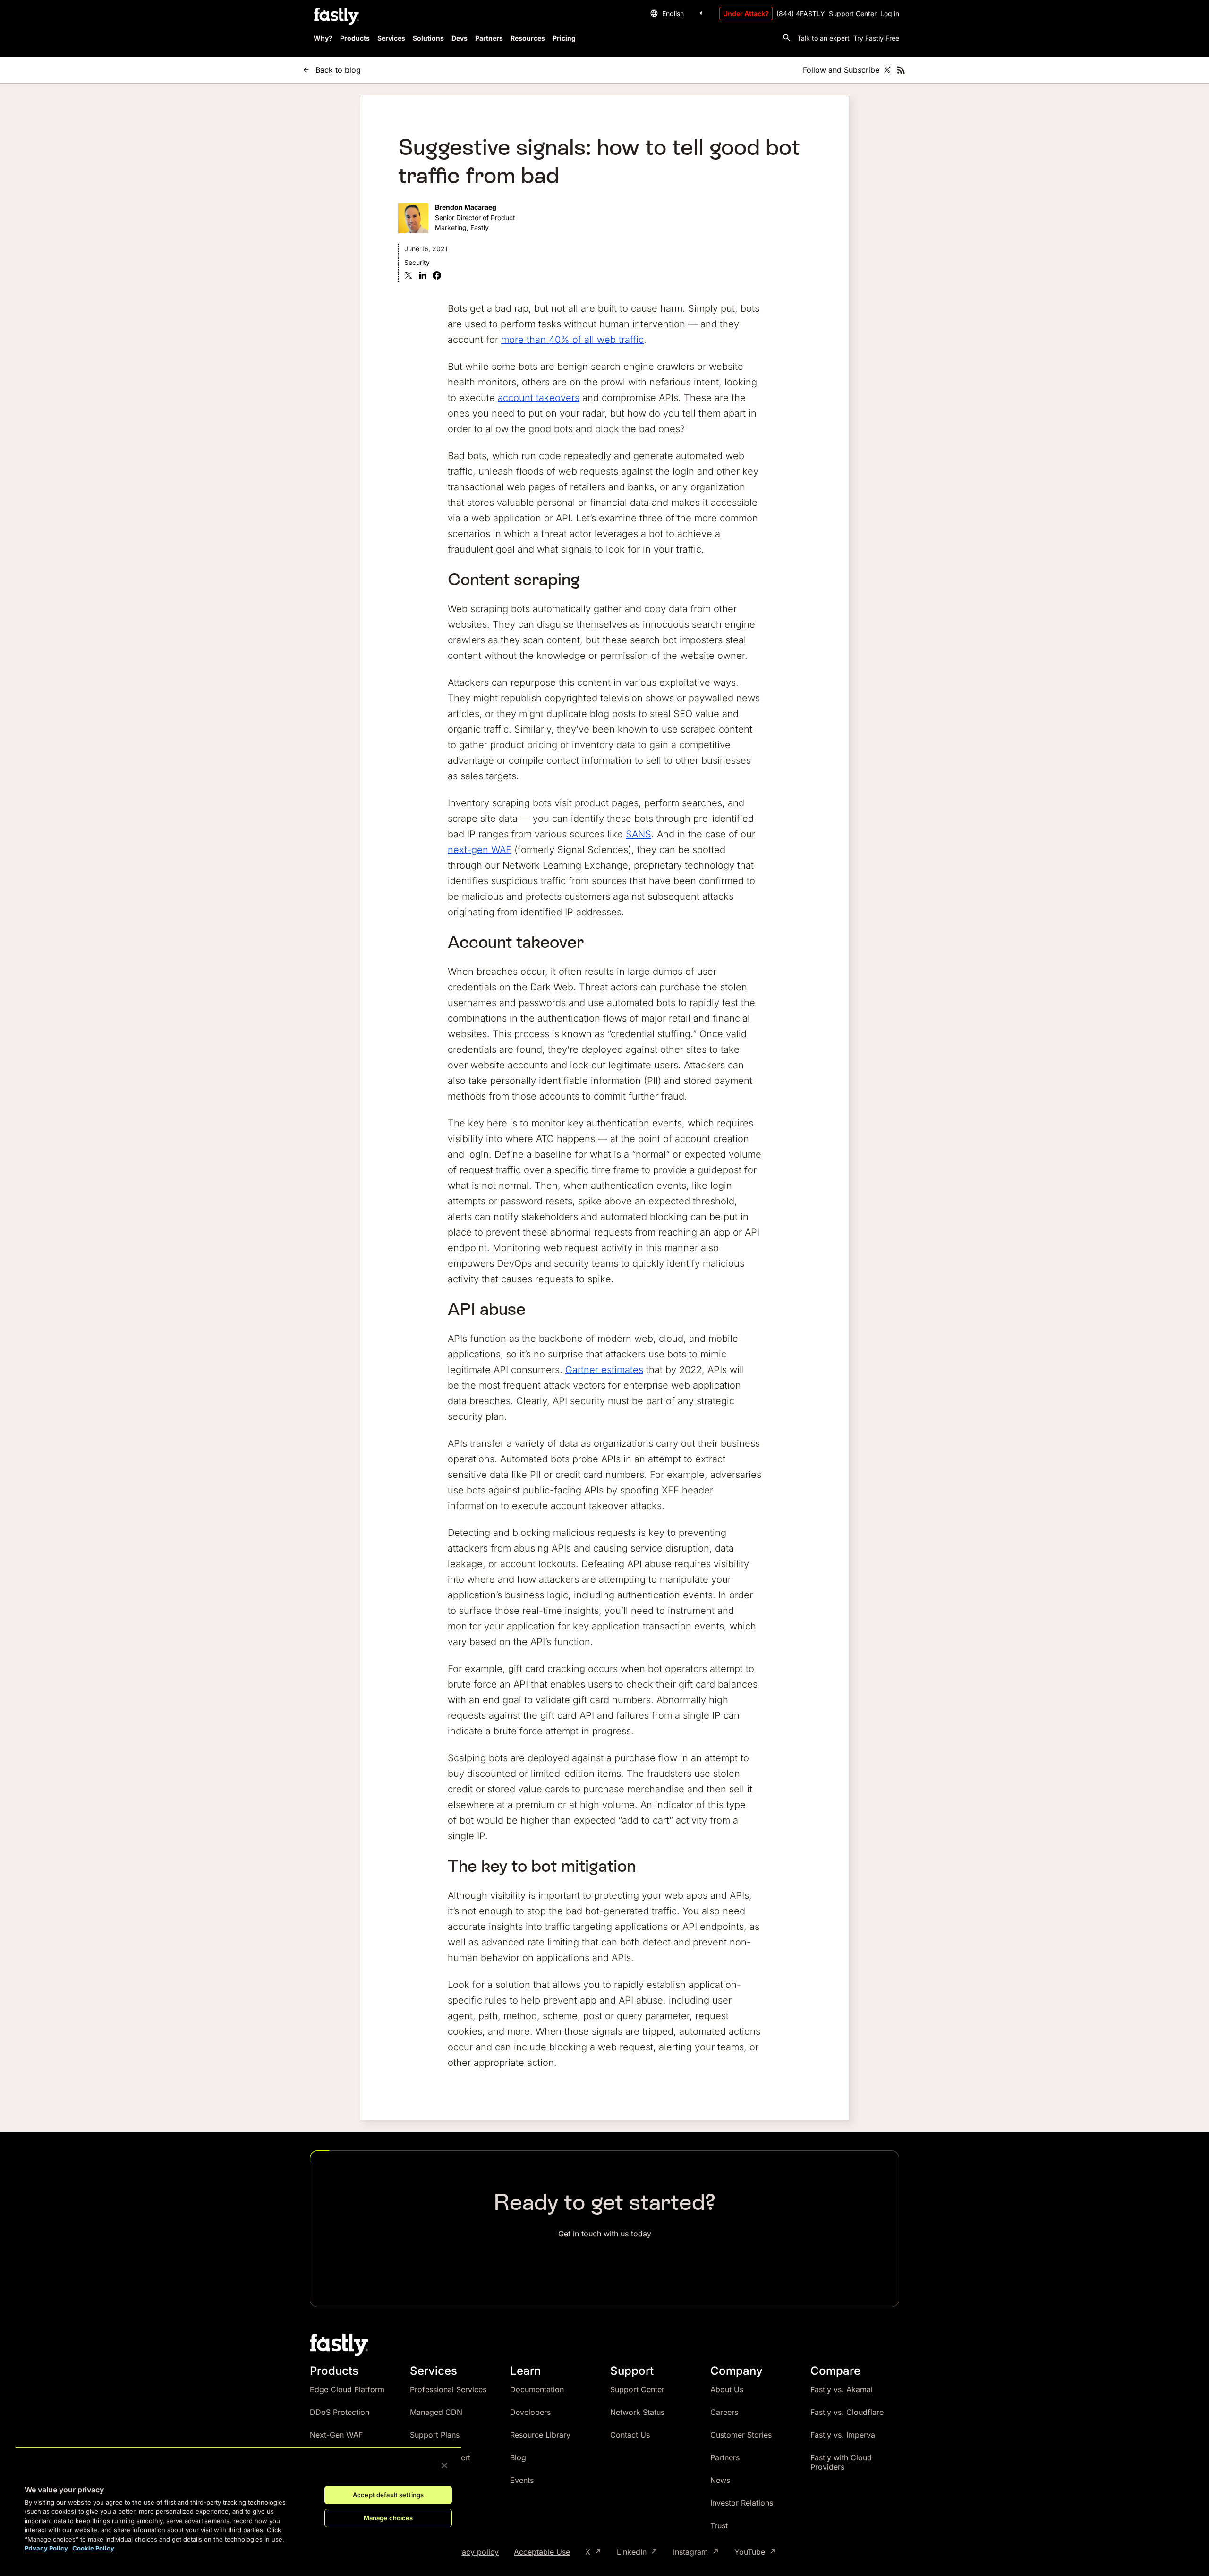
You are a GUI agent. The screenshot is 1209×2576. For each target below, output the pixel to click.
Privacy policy (473, 2552)
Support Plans (435, 2435)
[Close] (444, 2465)
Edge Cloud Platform (347, 2389)
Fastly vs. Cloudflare (847, 2412)
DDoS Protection (340, 2412)
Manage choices (388, 2518)
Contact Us (630, 2435)
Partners (725, 2457)
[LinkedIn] (423, 277)
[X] (409, 277)
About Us (727, 2389)
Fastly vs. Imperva (843, 2435)
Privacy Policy (46, 2548)
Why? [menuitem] (323, 38)
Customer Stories (741, 2435)
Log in (890, 13)
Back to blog (338, 70)
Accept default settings (388, 2495)
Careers (724, 2412)
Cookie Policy (93, 2548)
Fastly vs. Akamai (842, 2389)
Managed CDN (436, 2412)
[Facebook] (437, 277)
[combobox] (678, 13)
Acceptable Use (542, 2552)
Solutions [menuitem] (428, 38)
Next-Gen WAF (336, 2435)
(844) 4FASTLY (801, 13)
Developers (530, 2412)
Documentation (537, 2389)
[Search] (787, 38)
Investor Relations (742, 2503)
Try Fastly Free (876, 38)
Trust (719, 2525)
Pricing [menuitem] (564, 38)
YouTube (750, 2552)
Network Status (637, 2412)
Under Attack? (746, 13)
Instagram (690, 2552)
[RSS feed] (901, 70)
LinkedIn (632, 2552)
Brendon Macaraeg (466, 207)
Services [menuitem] (391, 38)
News (720, 2480)
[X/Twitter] (887, 70)
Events (522, 2480)
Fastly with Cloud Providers (841, 2462)
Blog (518, 2457)
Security (417, 262)
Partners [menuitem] (489, 38)
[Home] (335, 17)
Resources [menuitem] (528, 38)
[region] (238, 2504)
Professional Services (448, 2389)
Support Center (853, 13)
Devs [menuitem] (460, 38)
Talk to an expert (823, 38)
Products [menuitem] (355, 38)
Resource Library (540, 2435)
